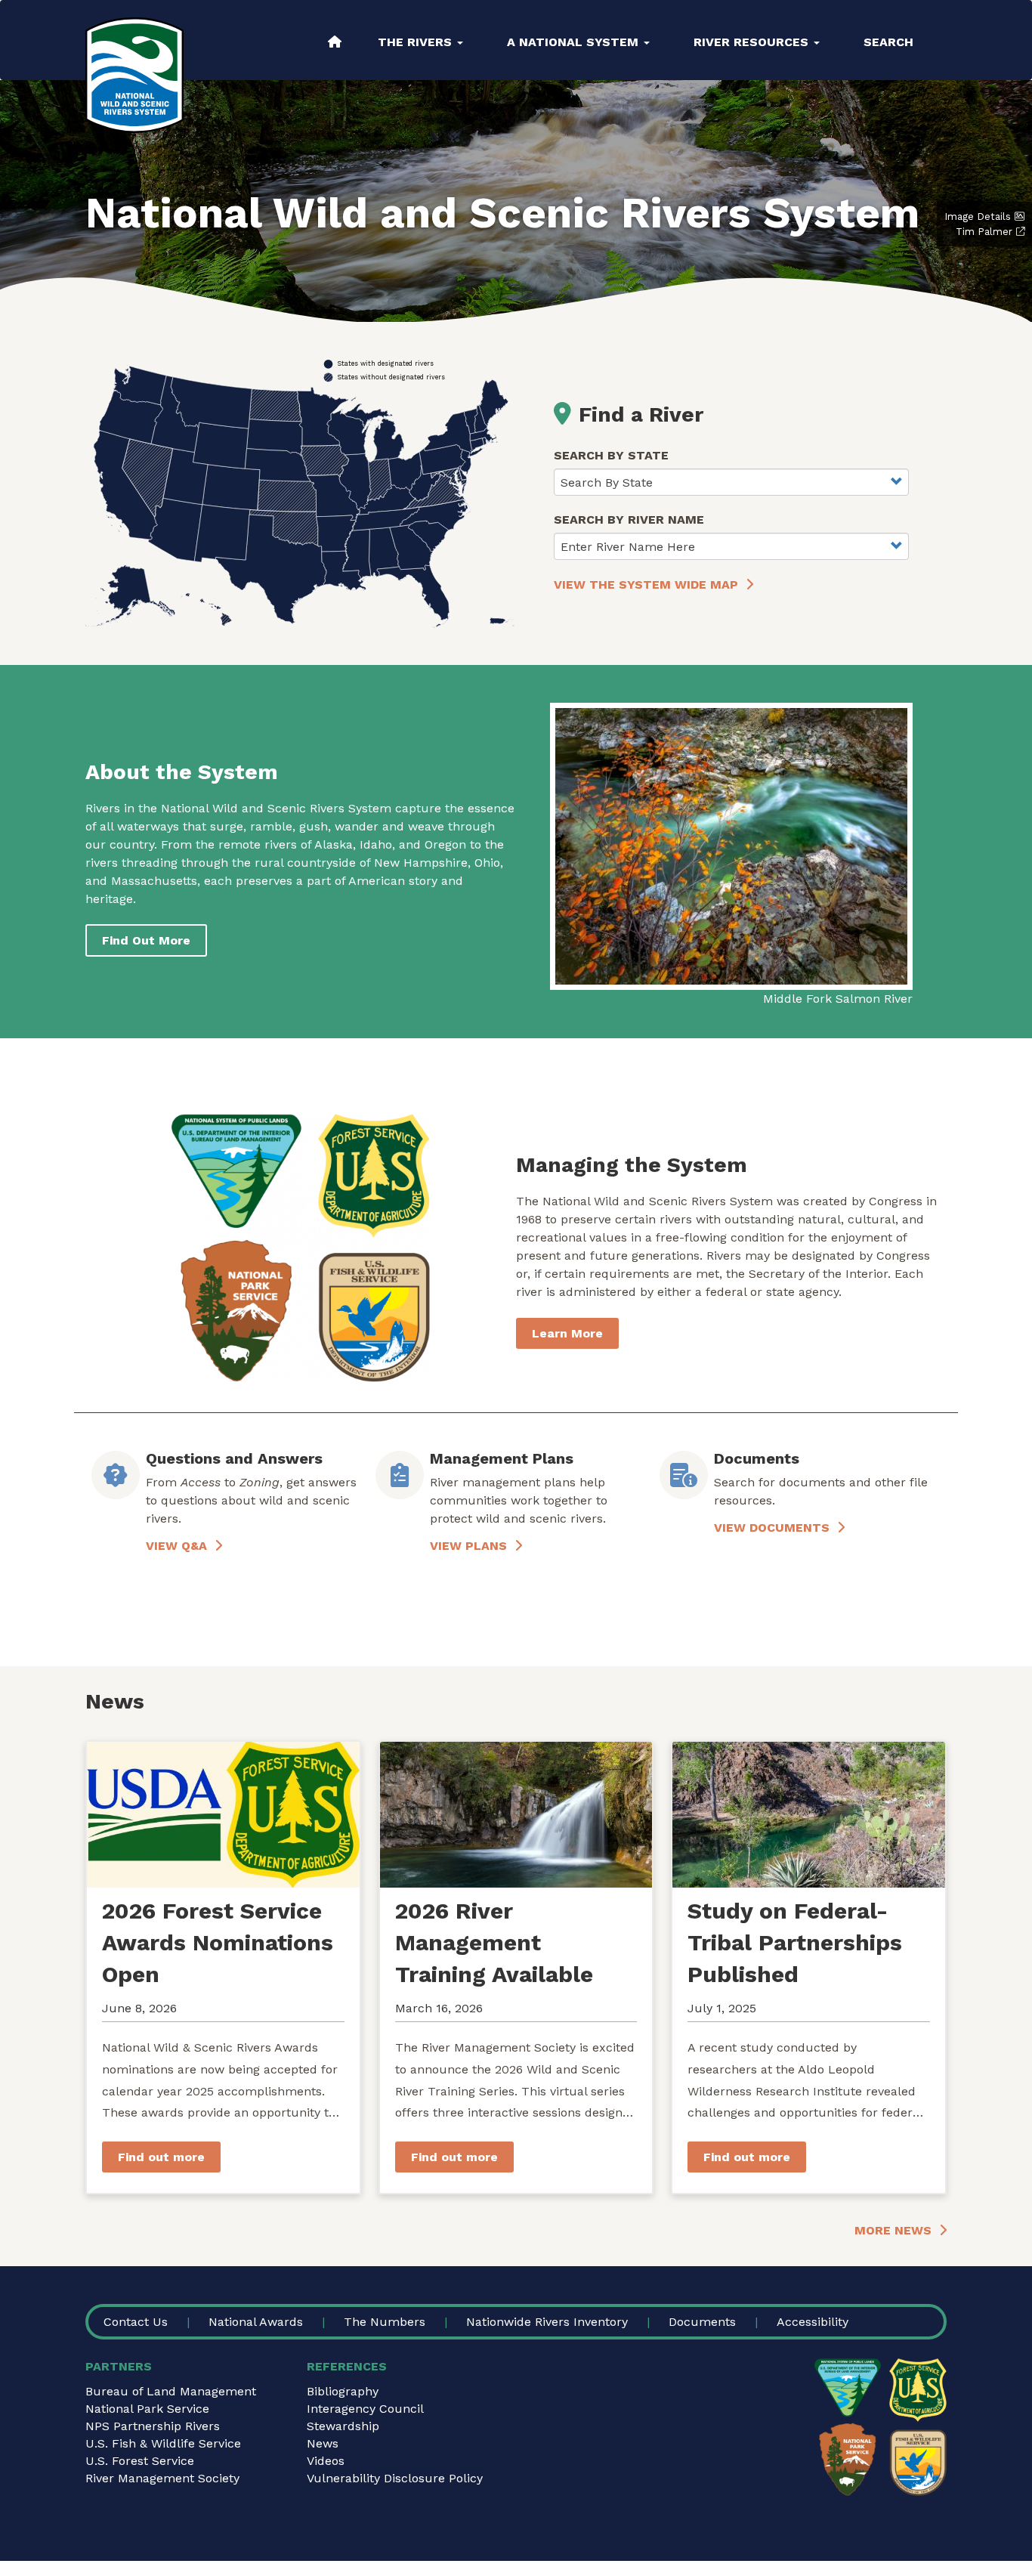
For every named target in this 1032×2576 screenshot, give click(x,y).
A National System (575, 42)
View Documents (772, 1528)
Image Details (978, 216)
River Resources (753, 42)
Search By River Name (629, 520)
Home (335, 42)
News (323, 2443)
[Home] (134, 75)
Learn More (567, 1333)
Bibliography (343, 2391)
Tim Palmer (984, 232)
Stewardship (343, 2426)
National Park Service (147, 2409)
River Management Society (162, 2478)
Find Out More (146, 940)
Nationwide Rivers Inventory (547, 2322)
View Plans (468, 1546)
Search (888, 42)
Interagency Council (365, 2409)
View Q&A (176, 1546)
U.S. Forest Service (140, 2461)
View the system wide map (646, 584)
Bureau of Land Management (171, 2391)
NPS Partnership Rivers (153, 2426)
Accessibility (813, 2322)
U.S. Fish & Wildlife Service (163, 2443)
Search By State (611, 455)
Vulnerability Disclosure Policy (395, 2478)
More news (893, 2230)
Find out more (161, 2157)
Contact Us (136, 2322)
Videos (326, 2461)
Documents (702, 2322)
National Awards (256, 2322)
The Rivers (417, 42)
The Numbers (385, 2322)
